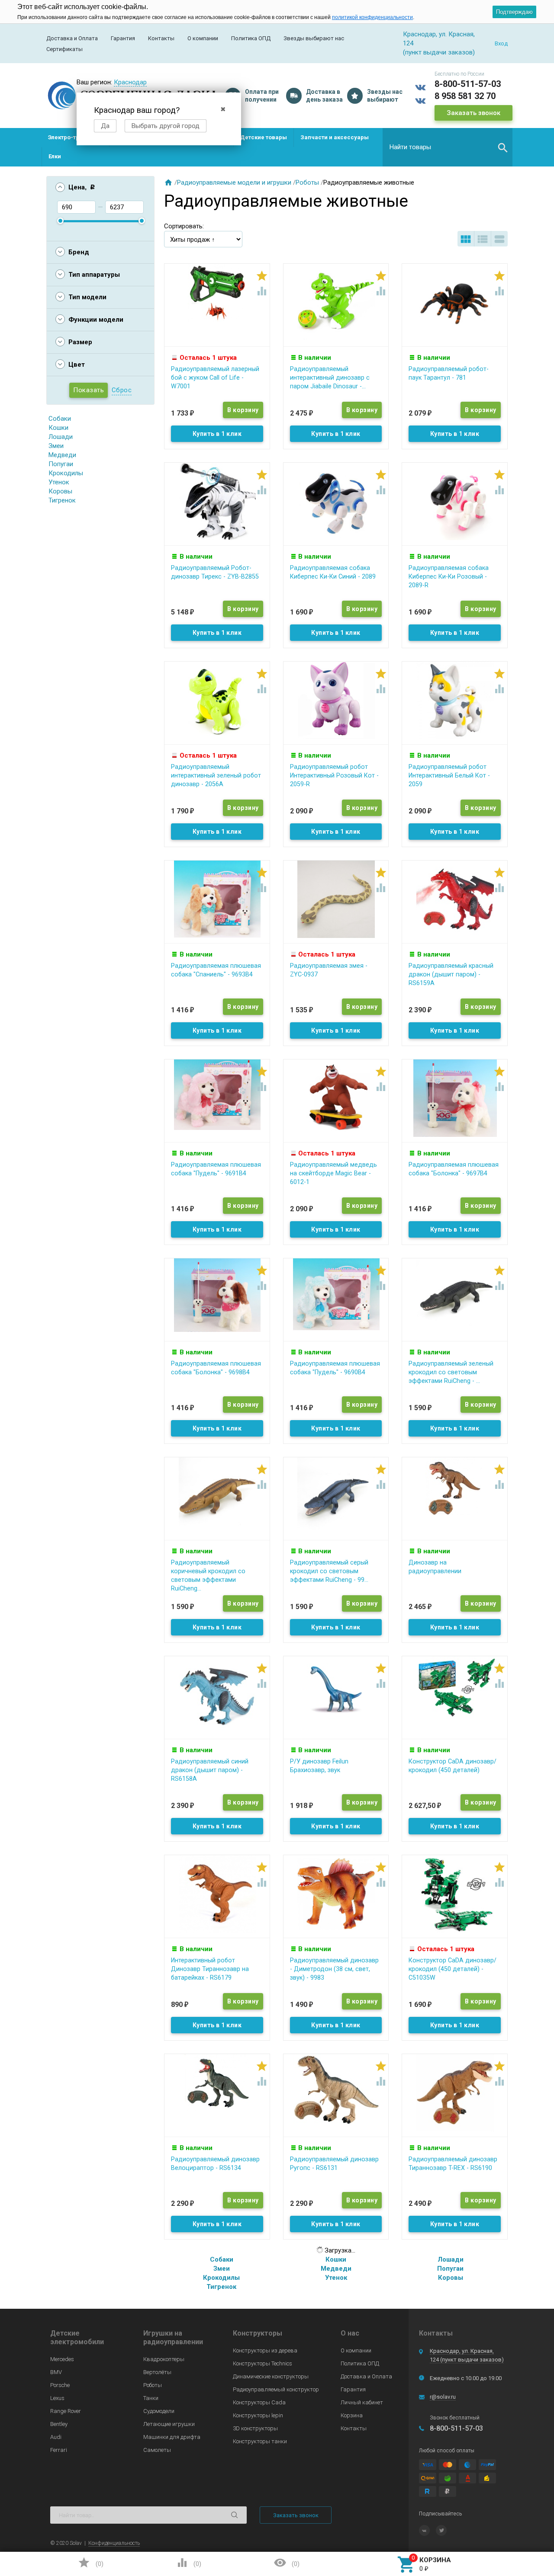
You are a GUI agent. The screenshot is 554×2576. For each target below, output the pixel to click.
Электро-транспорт (75, 137)
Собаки (60, 419)
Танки (151, 2398)
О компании (203, 38)
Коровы (60, 491)
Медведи (62, 455)
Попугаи (61, 464)
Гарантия (123, 38)
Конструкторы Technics (263, 2363)
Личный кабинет (362, 2402)
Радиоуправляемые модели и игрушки (234, 182)
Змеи (56, 446)
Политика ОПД (251, 38)
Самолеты (157, 2450)
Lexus (57, 2398)
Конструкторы (258, 2333)
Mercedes (62, 2359)
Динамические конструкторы (271, 2376)
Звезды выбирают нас (314, 38)
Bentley (59, 2424)
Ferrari (59, 2450)
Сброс (122, 390)
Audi (56, 2437)
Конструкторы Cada (259, 2402)
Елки (55, 156)
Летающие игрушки (169, 2424)
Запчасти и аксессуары (335, 137)
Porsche (60, 2385)
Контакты (161, 38)
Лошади (61, 437)
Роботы (307, 182)
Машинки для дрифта (172, 2437)
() (90, 2563)
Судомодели (159, 2411)
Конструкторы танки (260, 2441)
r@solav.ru (443, 2397)
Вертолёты (157, 2372)
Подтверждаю (514, 12)
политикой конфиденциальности (372, 17)
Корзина (352, 2415)
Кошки (58, 428)
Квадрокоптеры (164, 2359)
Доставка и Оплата (72, 38)
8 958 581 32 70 (465, 96)
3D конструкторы (255, 2428)
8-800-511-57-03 (468, 84)
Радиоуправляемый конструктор (276, 2389)
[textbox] (448, 147)
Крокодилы (66, 473)
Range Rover (66, 2411)
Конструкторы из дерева (265, 2350)
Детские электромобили (77, 2338)
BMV (56, 2372)
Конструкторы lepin (258, 2415)
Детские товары (264, 137)
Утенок (59, 482)
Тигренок (62, 500)
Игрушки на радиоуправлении (173, 2338)
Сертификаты (64, 49)
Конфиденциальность (114, 2543)
